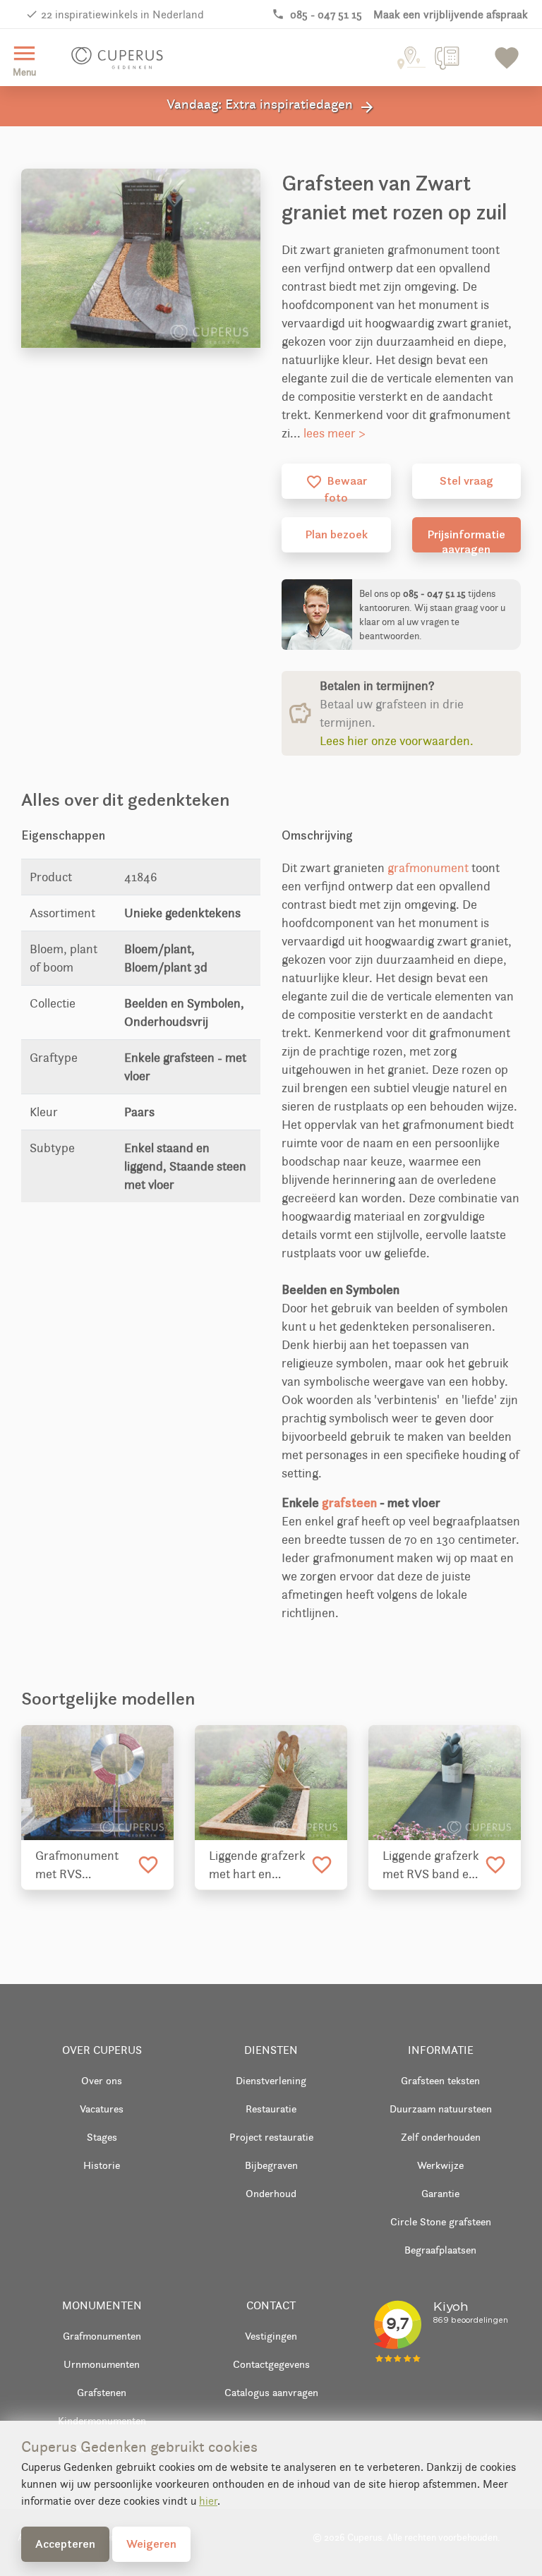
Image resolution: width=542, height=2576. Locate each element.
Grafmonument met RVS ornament (77, 1866)
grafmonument (428, 868)
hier (208, 2501)
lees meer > (335, 433)
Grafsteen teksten (440, 2080)
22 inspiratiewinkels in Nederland (122, 14)
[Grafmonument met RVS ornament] (97, 1783)
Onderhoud (271, 2193)
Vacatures (102, 2109)
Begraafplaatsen (440, 2250)
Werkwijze (440, 2165)
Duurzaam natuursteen (441, 2109)
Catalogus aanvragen (271, 2392)
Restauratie (271, 2109)
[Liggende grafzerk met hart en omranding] (271, 1783)
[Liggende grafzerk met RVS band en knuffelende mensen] (445, 1783)
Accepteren (65, 2544)
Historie (102, 2165)
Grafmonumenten (102, 2336)
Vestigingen (271, 2336)
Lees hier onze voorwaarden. (397, 741)
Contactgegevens (271, 2364)
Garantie (440, 2193)
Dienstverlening (271, 2080)
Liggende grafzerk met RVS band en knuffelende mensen (431, 1866)
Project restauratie (271, 2137)
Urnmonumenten (102, 2364)
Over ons (102, 2080)
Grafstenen (102, 2392)
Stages (102, 2137)
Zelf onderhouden (441, 2137)
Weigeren (151, 2544)
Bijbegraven (271, 2165)
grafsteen (349, 1502)
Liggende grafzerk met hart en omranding (257, 1866)
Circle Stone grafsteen (441, 2221)
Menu (24, 59)
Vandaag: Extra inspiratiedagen (271, 106)
